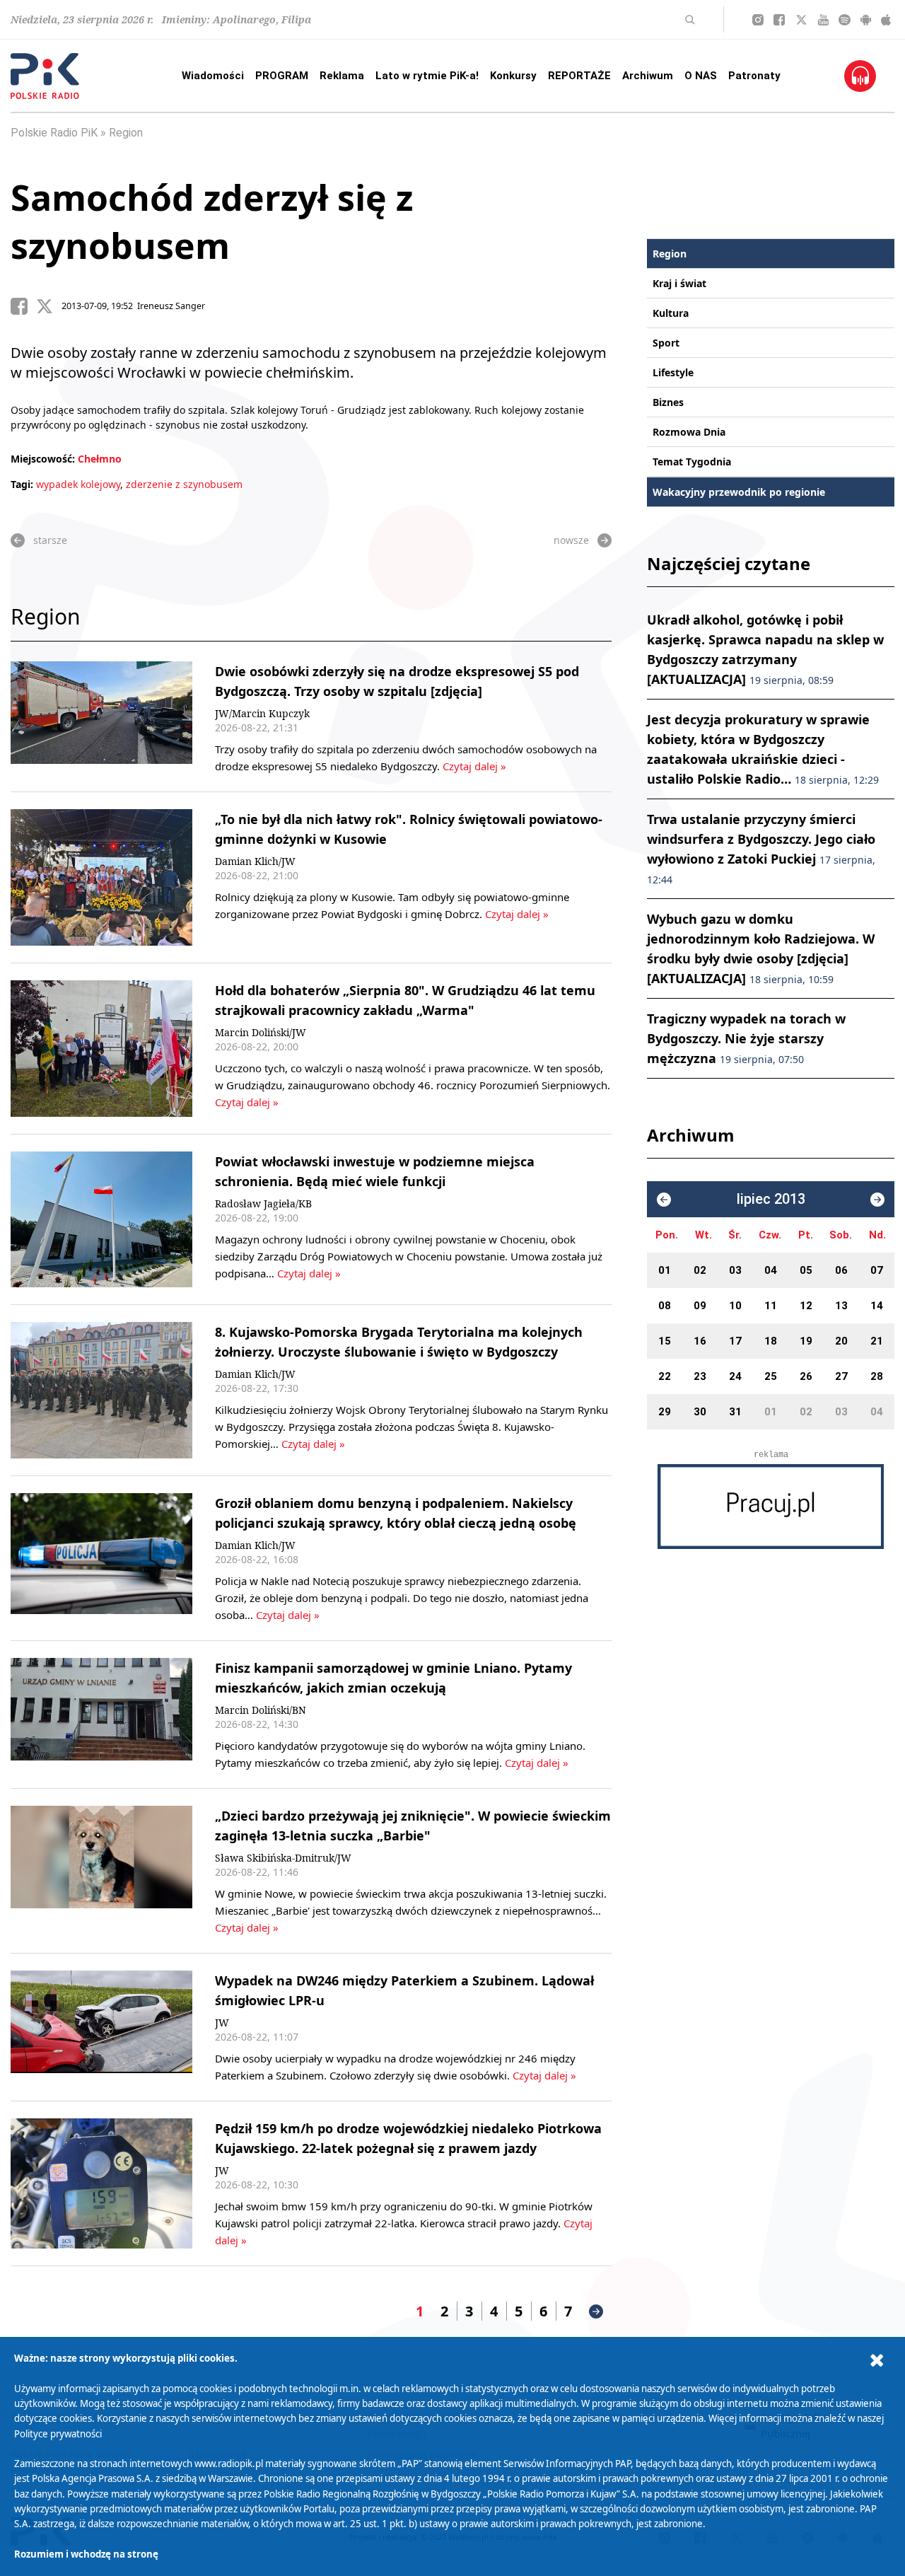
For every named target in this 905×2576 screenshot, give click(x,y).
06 (841, 1270)
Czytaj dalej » (473, 766)
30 (700, 1412)
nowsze (571, 540)
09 (700, 1306)
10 (735, 1306)
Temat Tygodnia (692, 462)
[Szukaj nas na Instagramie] (758, 20)
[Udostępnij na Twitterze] (49, 306)
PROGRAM (282, 76)
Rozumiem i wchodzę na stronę (86, 2554)
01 (665, 1270)
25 (771, 1376)
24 (735, 1376)
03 (735, 1270)
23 (700, 1376)
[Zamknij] (877, 2361)
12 (806, 1306)
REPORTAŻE (579, 76)
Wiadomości (213, 76)
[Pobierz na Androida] (866, 20)
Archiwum (648, 76)
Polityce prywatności (58, 2434)
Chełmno (100, 459)
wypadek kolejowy (78, 484)
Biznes (668, 402)
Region (126, 133)
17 (735, 1341)
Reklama (342, 76)
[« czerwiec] (664, 1200)
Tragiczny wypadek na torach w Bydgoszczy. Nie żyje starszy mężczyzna (746, 1038)
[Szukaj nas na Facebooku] (779, 20)
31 (735, 1412)
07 (877, 1270)
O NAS (701, 76)
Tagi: (23, 484)
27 (841, 1376)
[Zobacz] (771, 1507)
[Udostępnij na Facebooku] (23, 306)
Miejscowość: (43, 459)
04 (771, 1270)
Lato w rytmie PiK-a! (427, 76)
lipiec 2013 (771, 1199)
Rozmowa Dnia (689, 432)
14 (877, 1306)
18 (771, 1341)
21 (877, 1341)
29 (665, 1412)
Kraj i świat (679, 283)
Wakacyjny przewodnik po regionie (739, 492)
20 (841, 1341)
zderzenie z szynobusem (184, 484)
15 (665, 1341)
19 (806, 1341)
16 (700, 1341)
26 (806, 1376)
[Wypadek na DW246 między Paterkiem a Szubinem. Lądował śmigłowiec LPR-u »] (101, 2027)
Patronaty (754, 76)
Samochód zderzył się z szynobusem (212, 221)
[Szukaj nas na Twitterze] (801, 20)
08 (665, 1306)
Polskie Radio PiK (54, 133)
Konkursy (513, 76)
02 (700, 1270)
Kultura (671, 313)
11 (771, 1306)
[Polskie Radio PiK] (45, 76)
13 (841, 1306)
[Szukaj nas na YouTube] (823, 20)
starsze (50, 540)
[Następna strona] (596, 2311)
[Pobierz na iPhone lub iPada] (886, 20)
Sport (666, 343)
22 (665, 1376)
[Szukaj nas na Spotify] (845, 20)
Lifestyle (673, 372)
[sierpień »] (877, 1200)
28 (877, 1376)
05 (806, 1270)
